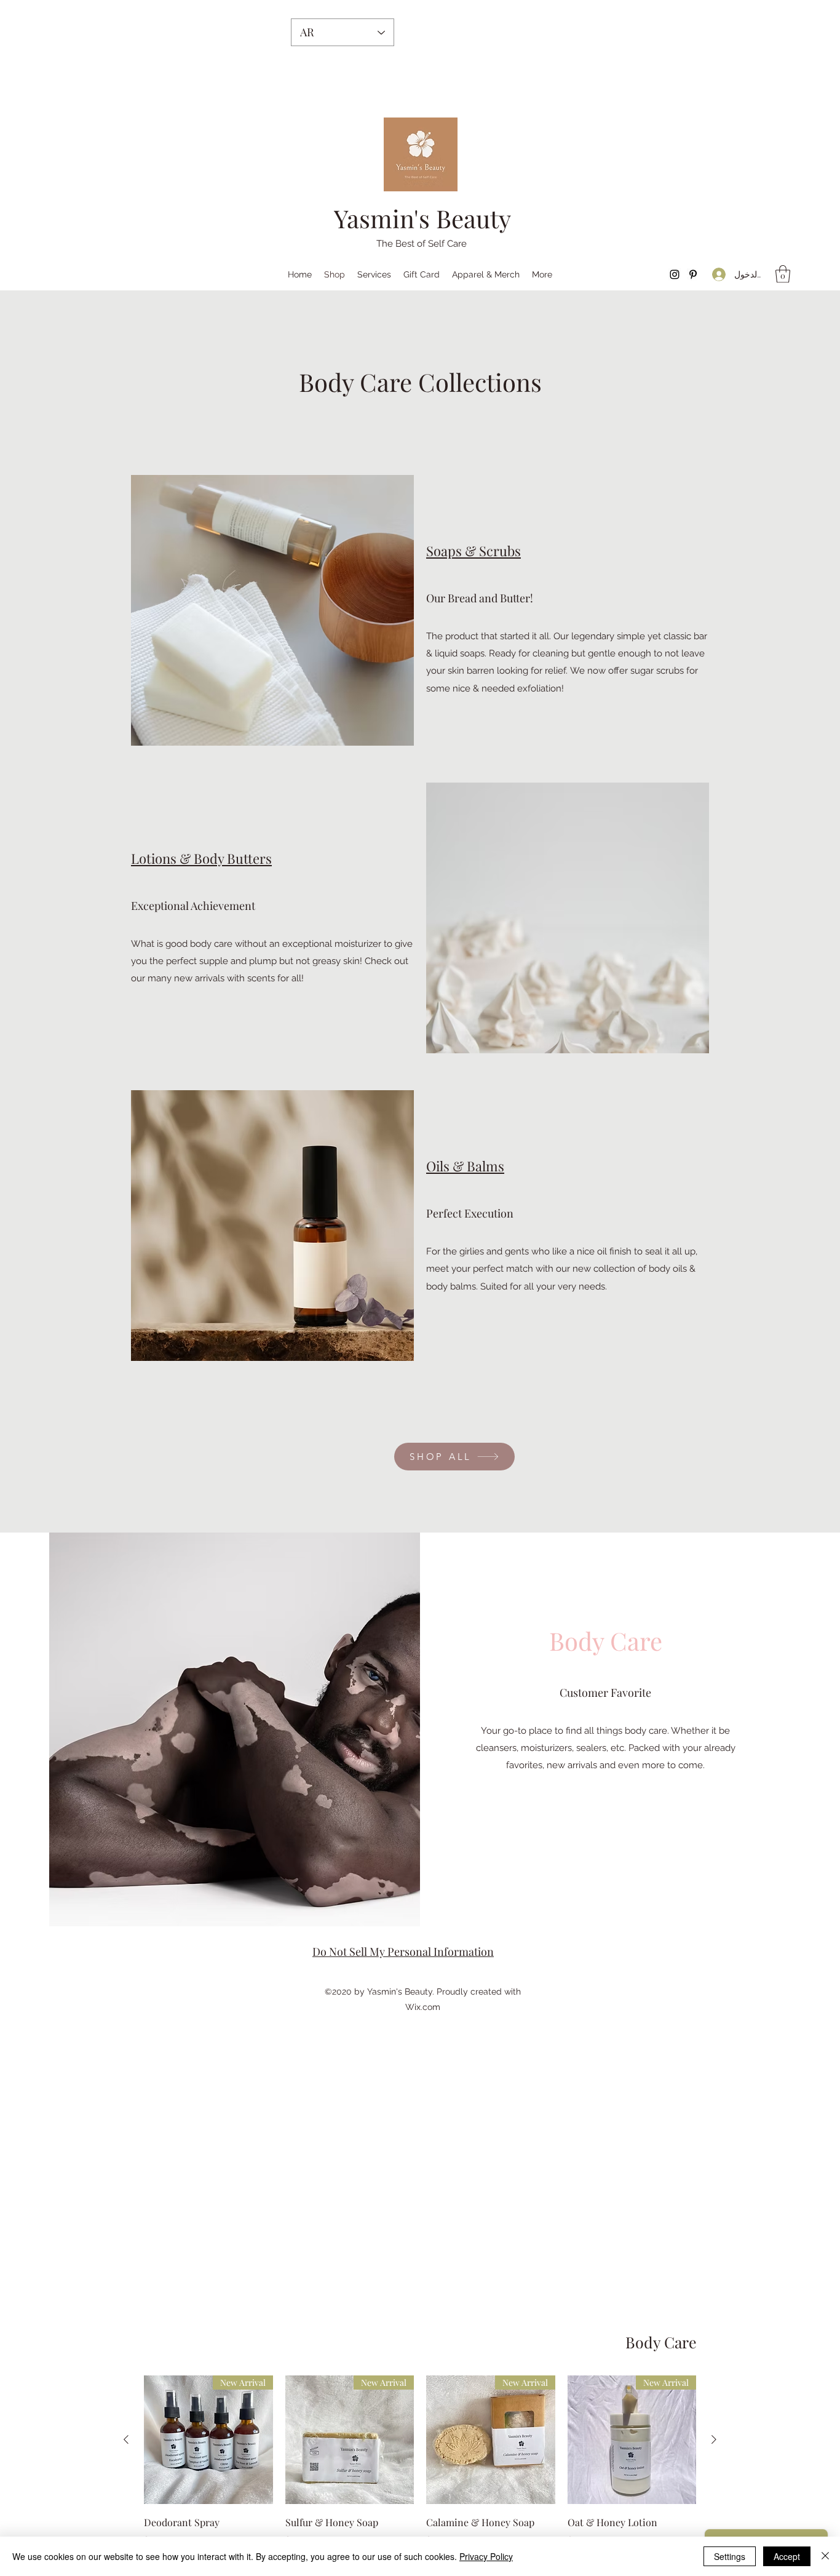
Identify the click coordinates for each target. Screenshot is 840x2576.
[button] (783, 274)
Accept (787, 2556)
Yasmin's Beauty (422, 218)
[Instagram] (675, 274)
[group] (420, 2471)
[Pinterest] (693, 274)
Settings (730, 2556)
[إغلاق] (825, 2556)
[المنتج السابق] (714, 2439)
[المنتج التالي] (126, 2439)
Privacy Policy (486, 2556)
